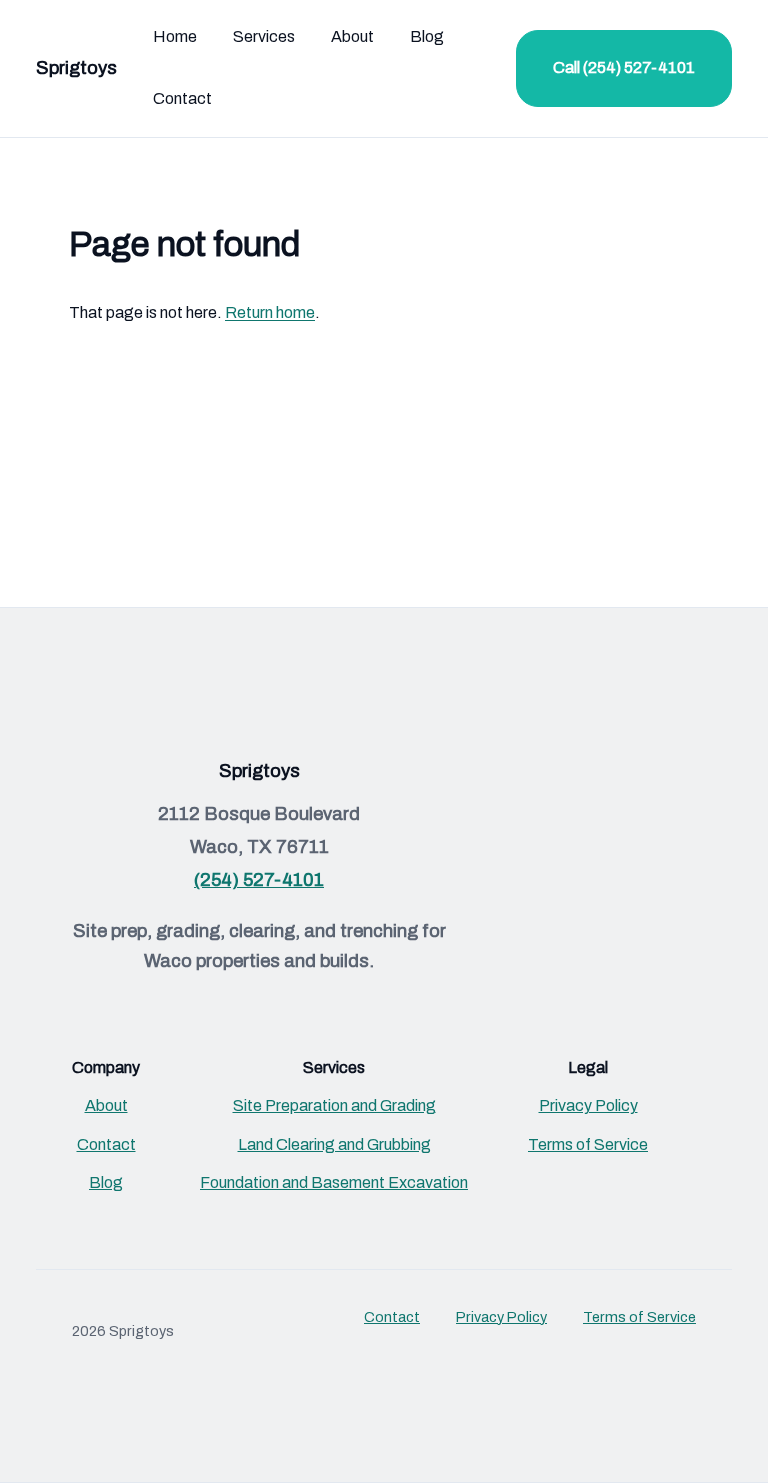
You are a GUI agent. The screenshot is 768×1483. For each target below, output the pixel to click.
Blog (427, 36)
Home (175, 36)
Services (264, 36)
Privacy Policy (588, 1105)
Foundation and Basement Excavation (334, 1182)
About (352, 36)
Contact (182, 98)
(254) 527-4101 (259, 880)
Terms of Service (588, 1144)
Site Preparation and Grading (334, 1105)
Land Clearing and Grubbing (334, 1144)
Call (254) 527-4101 (624, 67)
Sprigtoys (76, 68)
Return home (270, 312)
